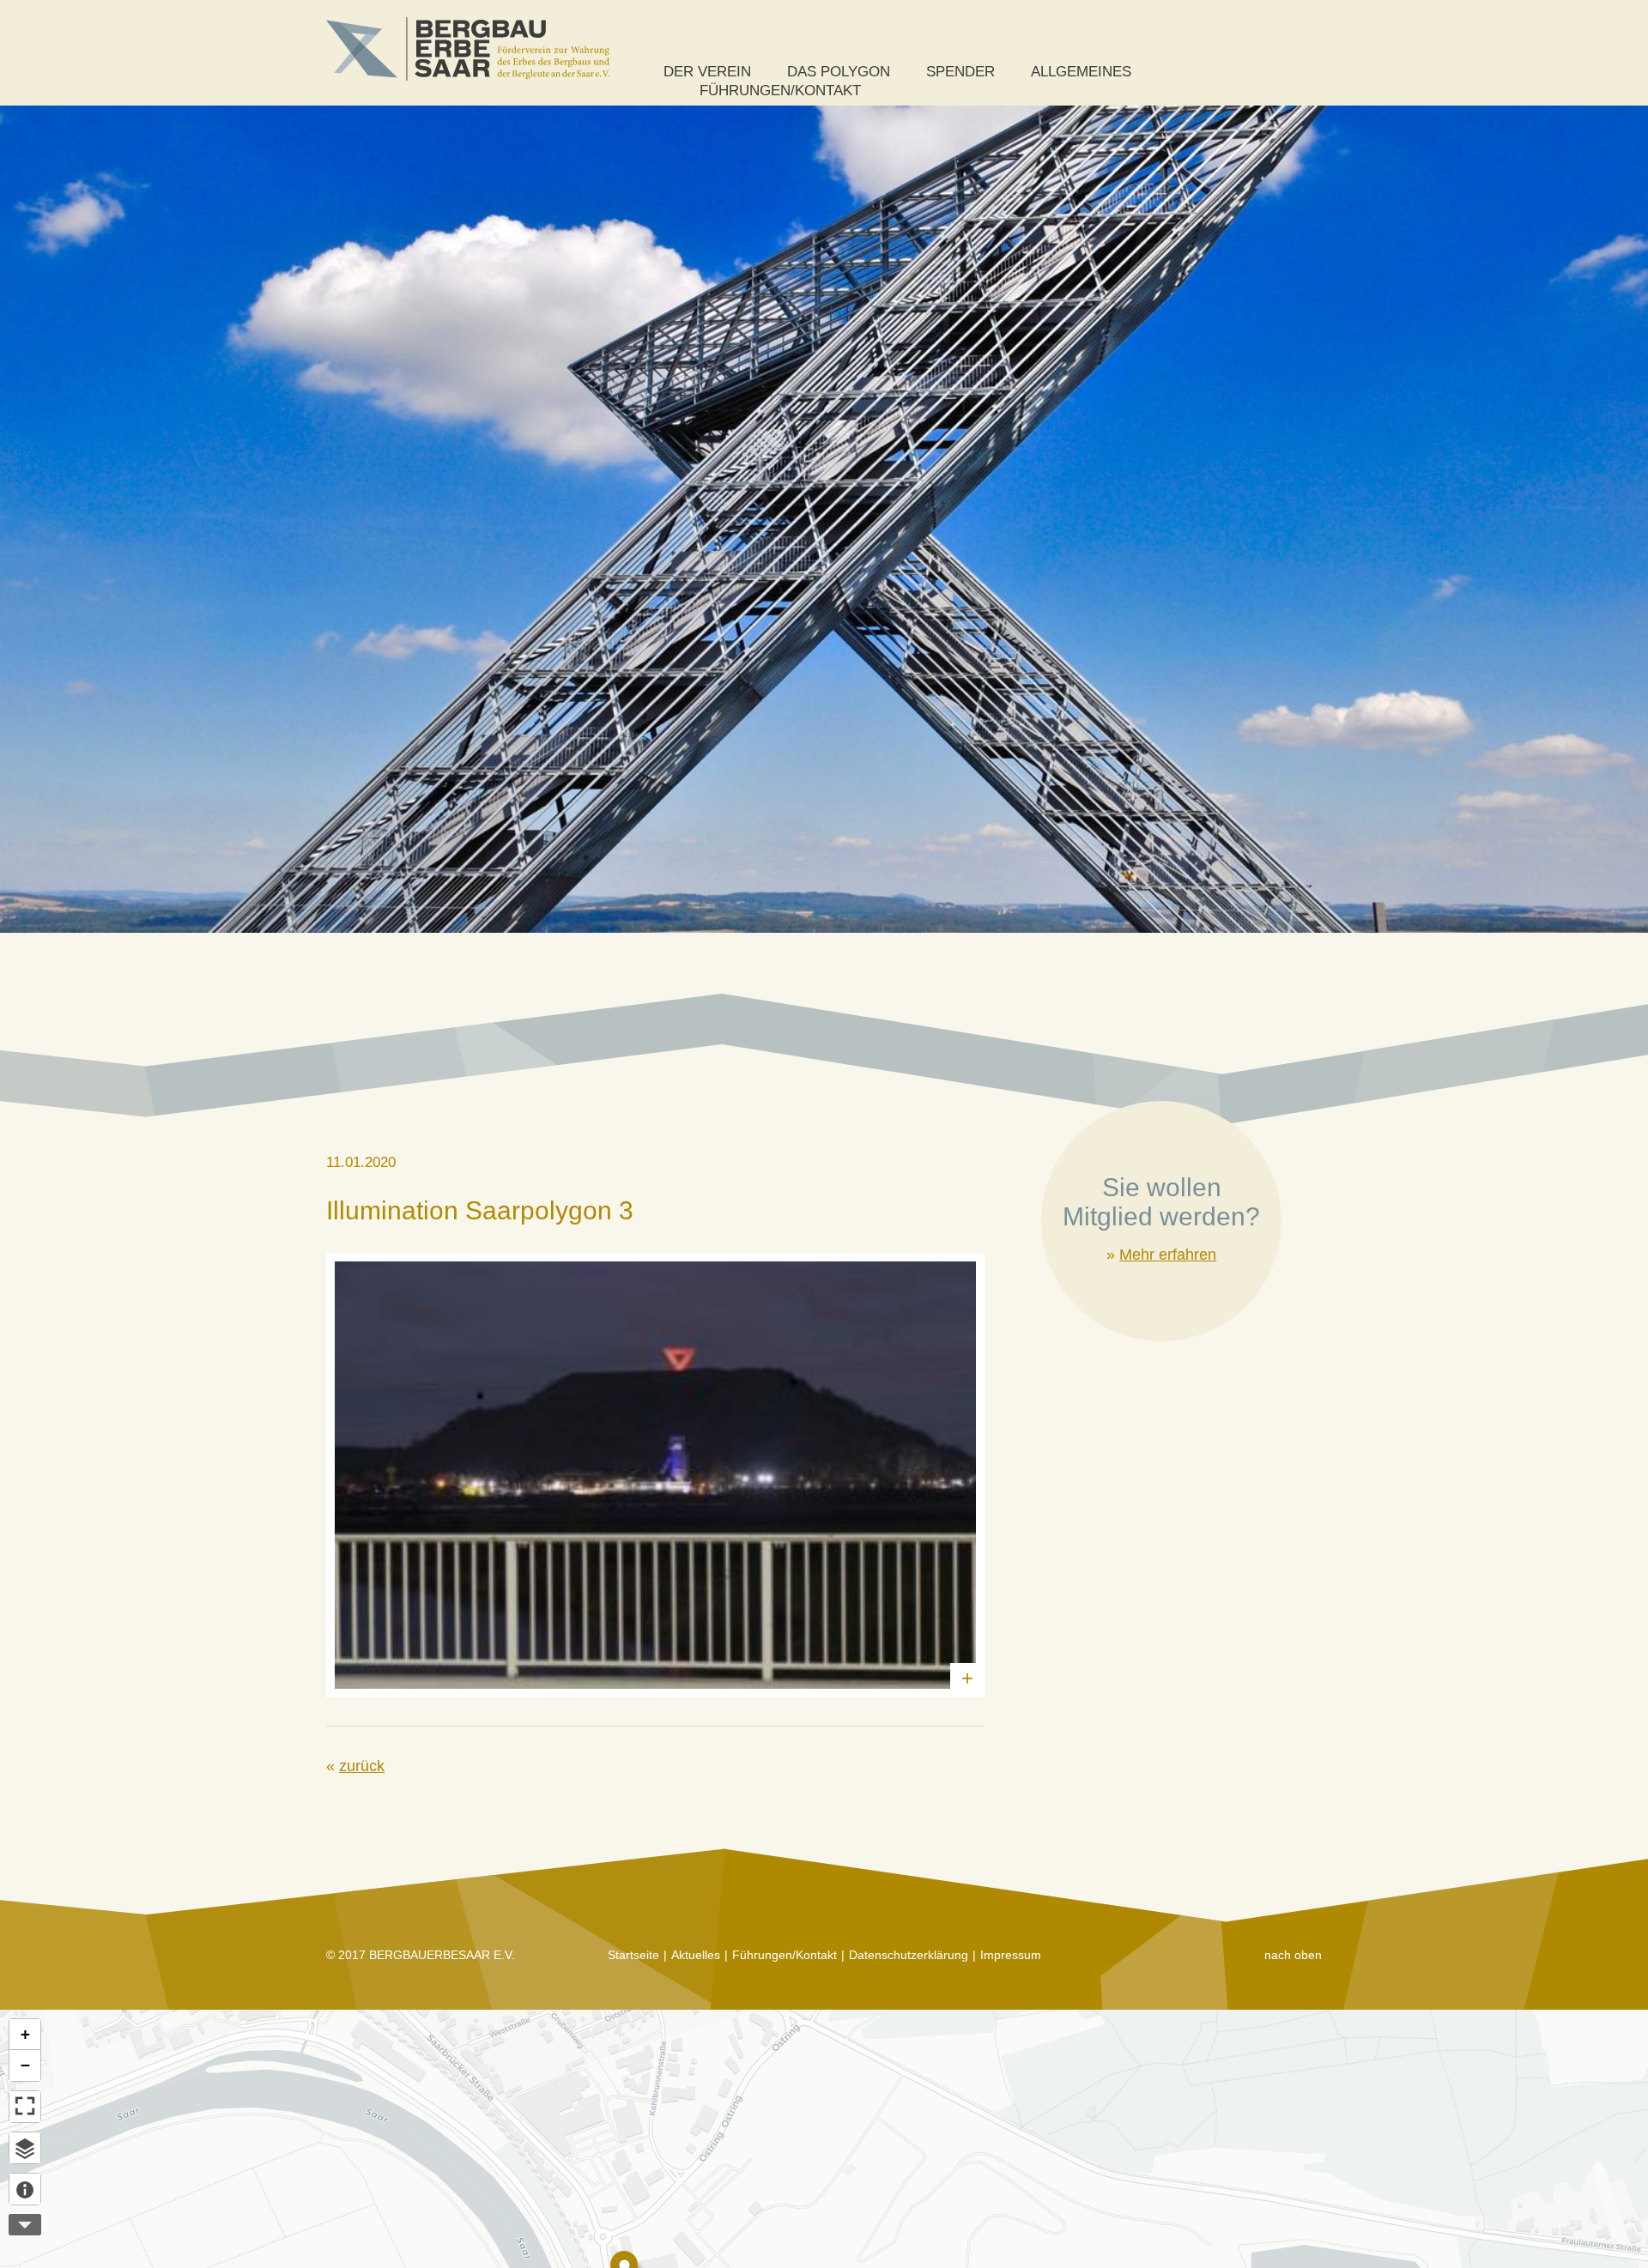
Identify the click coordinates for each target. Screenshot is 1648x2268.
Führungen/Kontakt (780, 91)
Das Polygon (839, 72)
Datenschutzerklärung (909, 1955)
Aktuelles (696, 1955)
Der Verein (707, 72)
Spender (960, 72)
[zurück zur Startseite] (468, 49)
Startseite (633, 1955)
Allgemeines (1081, 72)
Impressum (1011, 1955)
